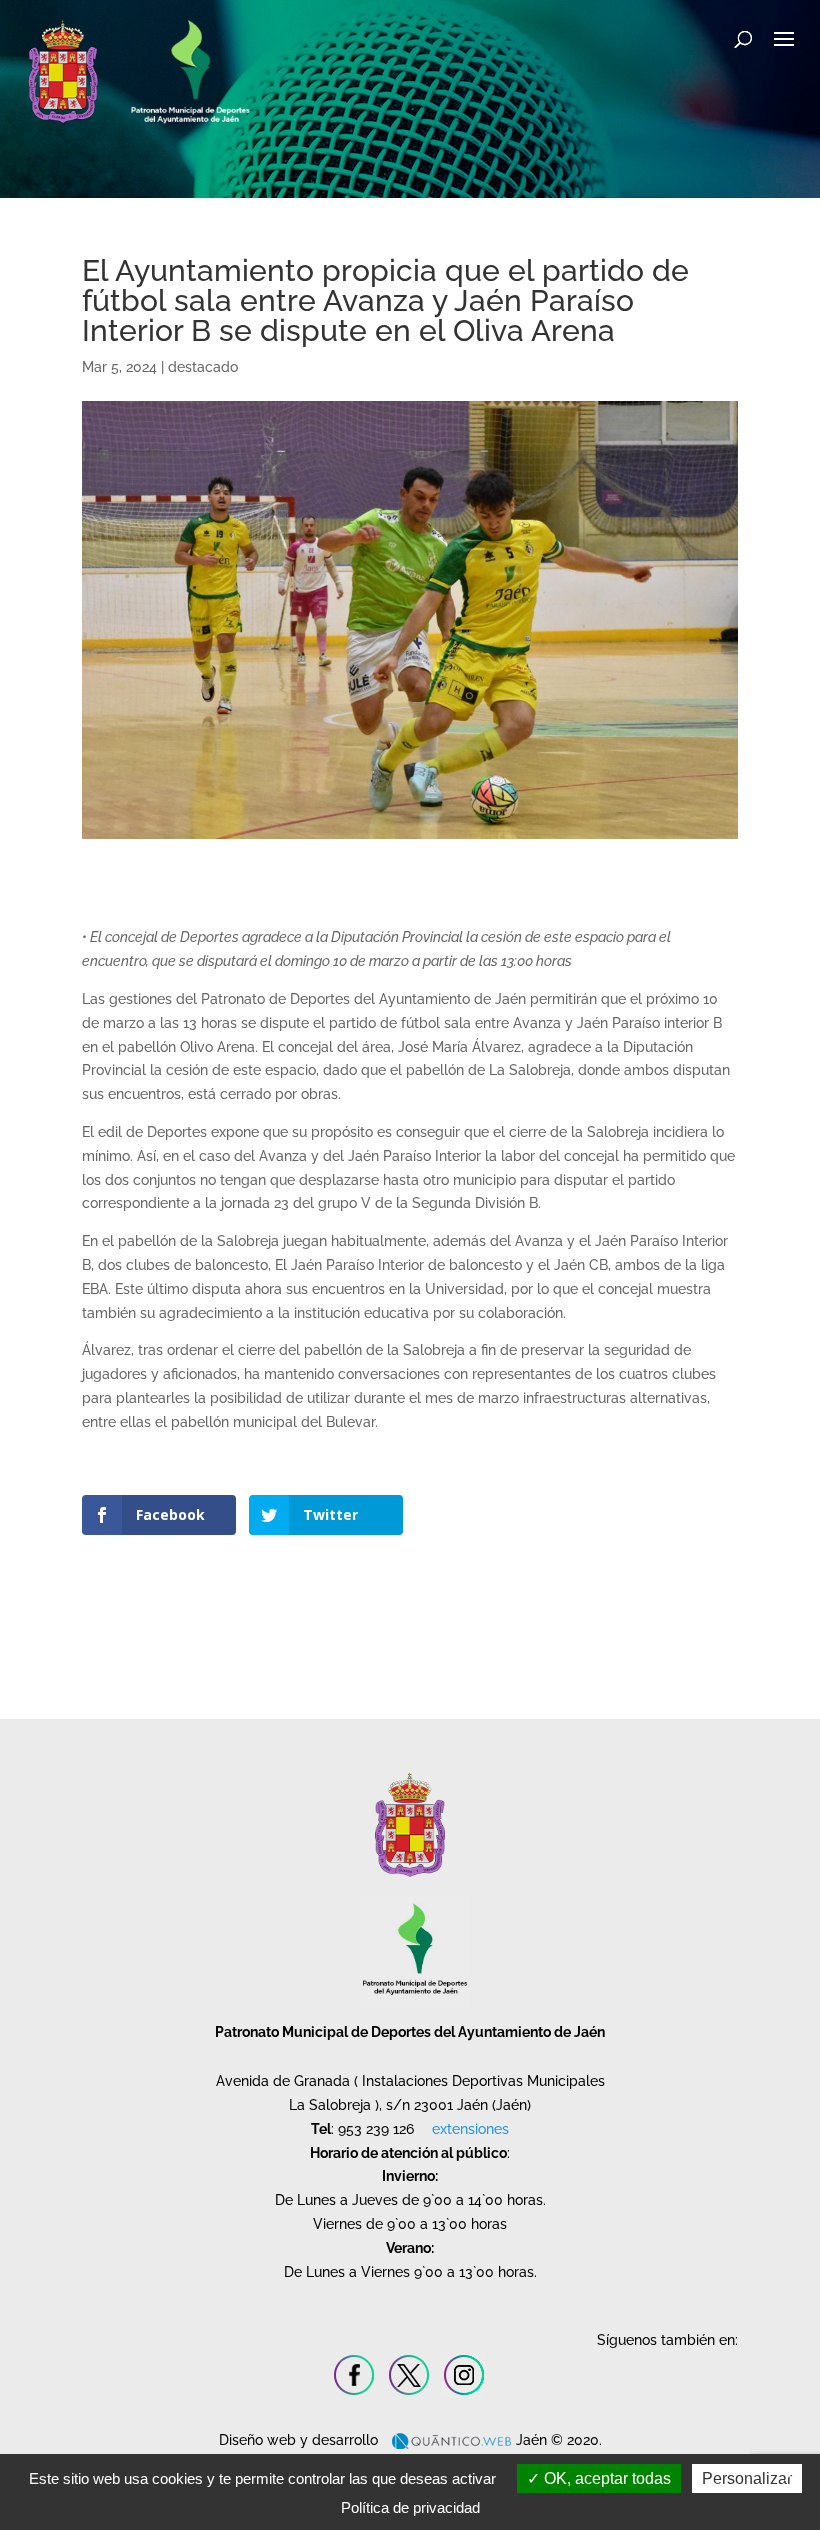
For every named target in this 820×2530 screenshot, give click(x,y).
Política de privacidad (410, 2507)
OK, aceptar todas (605, 2478)
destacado (203, 367)
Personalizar (747, 2478)
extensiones (470, 2129)
